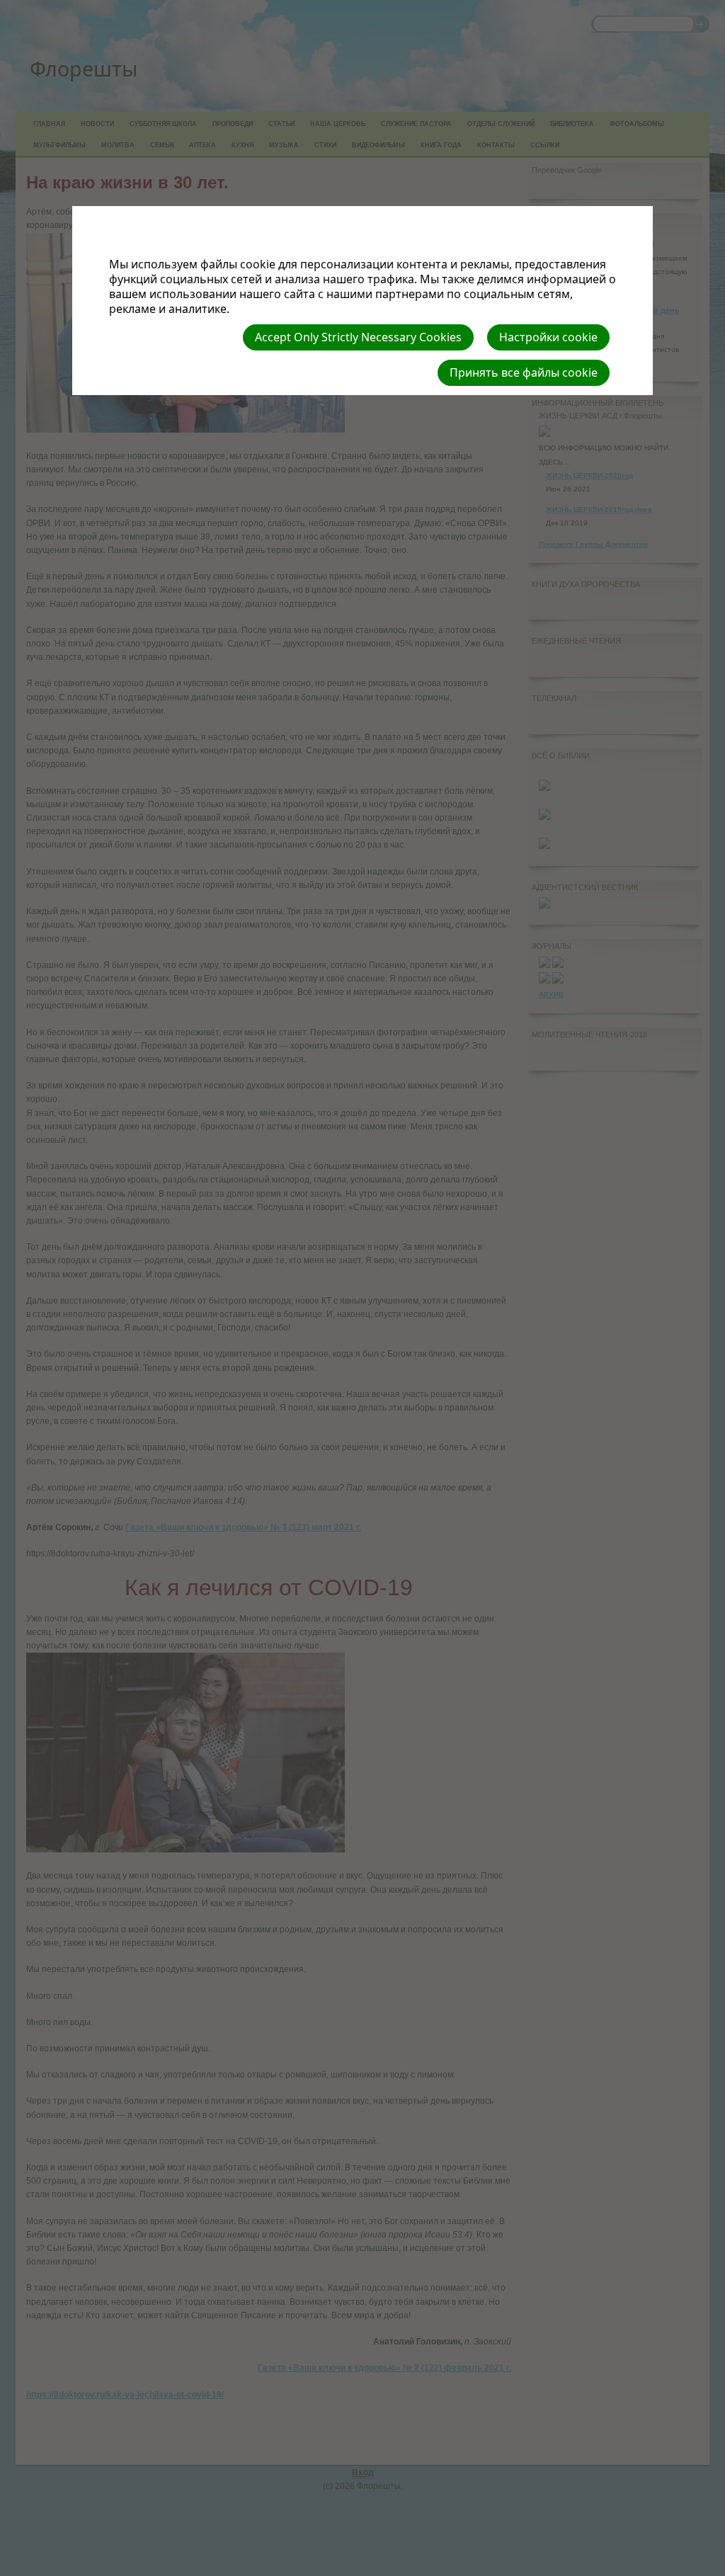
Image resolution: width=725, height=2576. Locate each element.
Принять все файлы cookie (524, 372)
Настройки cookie (548, 337)
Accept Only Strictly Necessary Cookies (358, 337)
